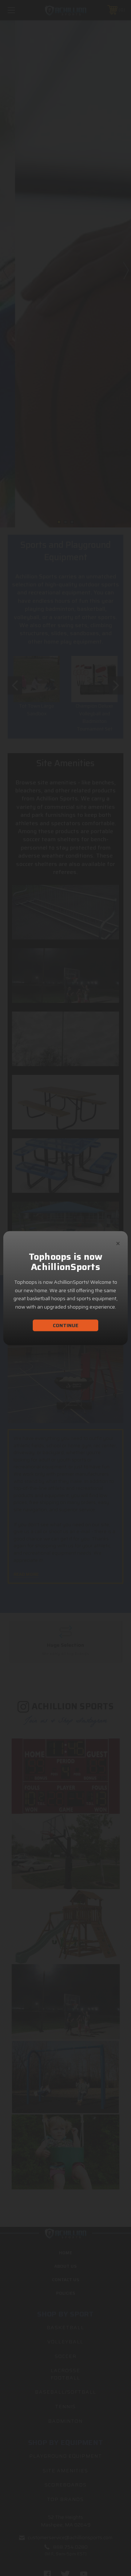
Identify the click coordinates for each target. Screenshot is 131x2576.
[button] (118, 1242)
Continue (65, 1325)
